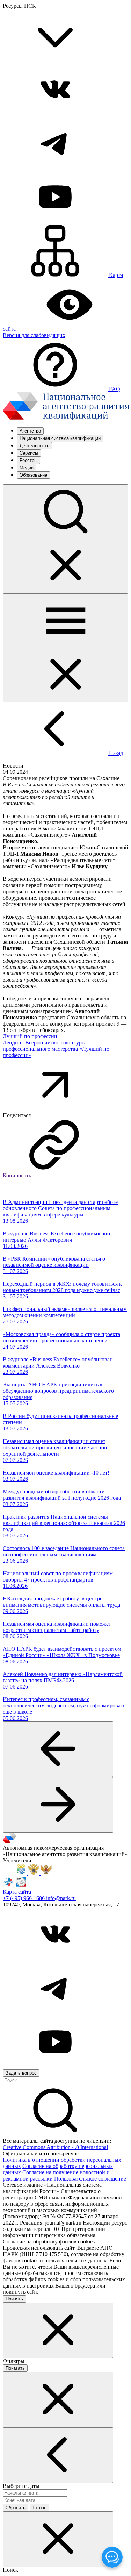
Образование (33, 475)
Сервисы (29, 453)
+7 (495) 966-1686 (24, 1898)
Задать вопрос (21, 2073)
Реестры (28, 460)
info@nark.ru (61, 1898)
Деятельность (34, 446)
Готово (39, 2508)
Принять (14, 2299)
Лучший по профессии (30, 1036)
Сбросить (16, 2508)
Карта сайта (17, 1892)
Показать (15, 2368)
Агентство (30, 431)
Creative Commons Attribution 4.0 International (55, 2147)
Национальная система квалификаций (60, 438)
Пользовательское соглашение (90, 2179)
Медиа (27, 468)
